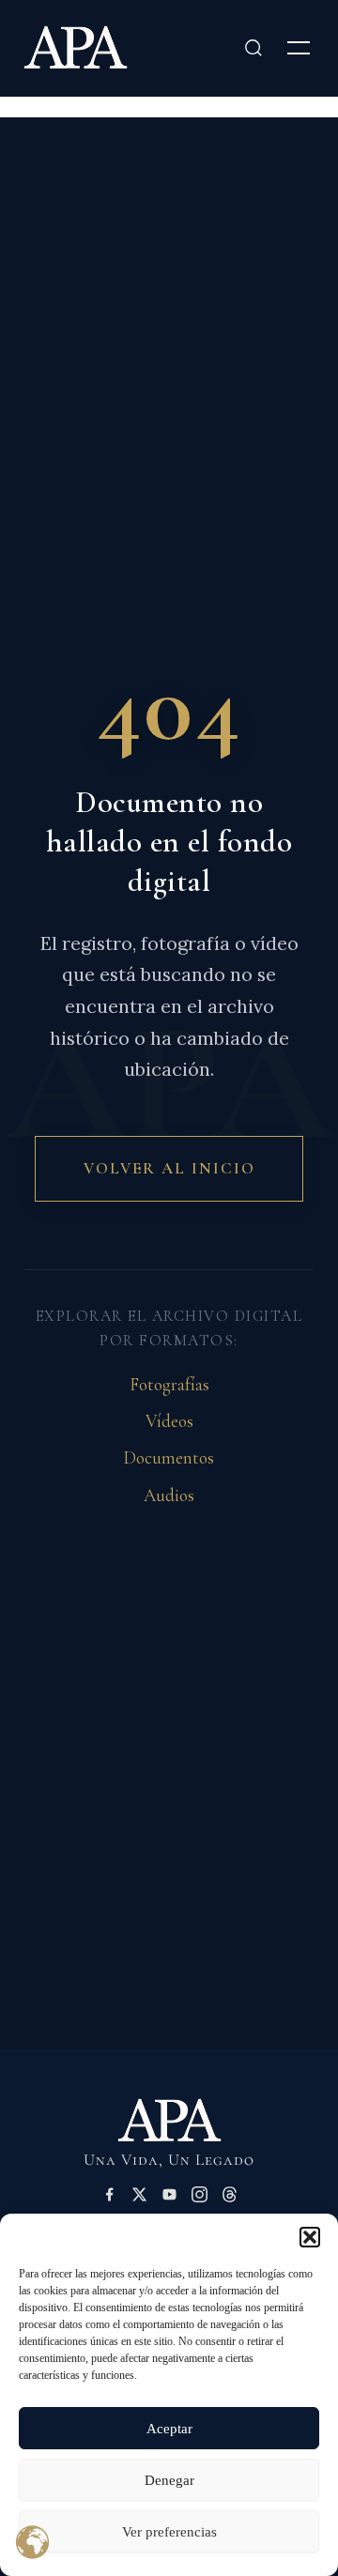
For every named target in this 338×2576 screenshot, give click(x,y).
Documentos (169, 1458)
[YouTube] (169, 2198)
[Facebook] (109, 2198)
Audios (169, 1495)
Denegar (169, 2480)
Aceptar (169, 2429)
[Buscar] (253, 48)
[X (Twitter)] (139, 2198)
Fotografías (169, 1385)
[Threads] (230, 2198)
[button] (310, 2237)
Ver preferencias (169, 2532)
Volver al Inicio (169, 1168)
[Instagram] (200, 2198)
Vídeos (169, 1421)
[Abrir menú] (299, 48)
